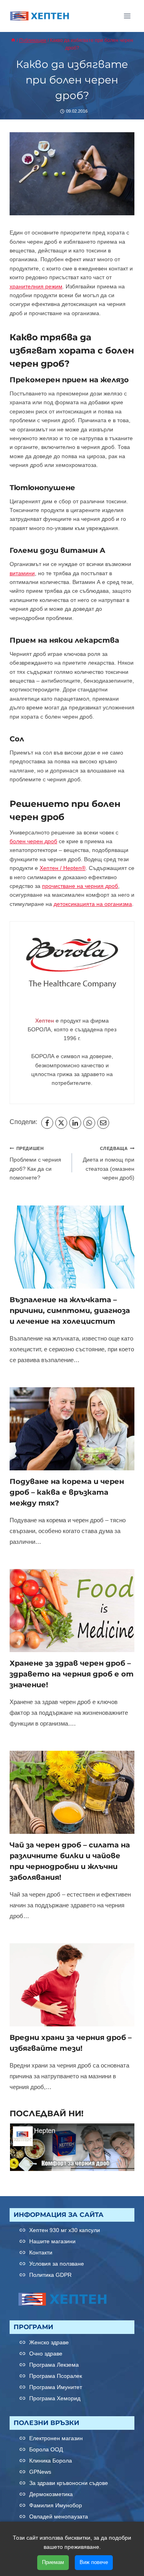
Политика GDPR (50, 2275)
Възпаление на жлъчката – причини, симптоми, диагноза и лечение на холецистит (70, 1311)
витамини (22, 573)
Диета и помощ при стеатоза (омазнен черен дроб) (109, 1163)
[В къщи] (13, 40)
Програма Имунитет (56, 2387)
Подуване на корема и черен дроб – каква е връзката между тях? (67, 1492)
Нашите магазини (52, 2241)
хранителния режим (36, 286)
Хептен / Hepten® (63, 868)
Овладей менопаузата (59, 2516)
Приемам (53, 2562)
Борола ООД (46, 2449)
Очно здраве (46, 2354)
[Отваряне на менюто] (127, 16)
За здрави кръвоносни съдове (69, 2483)
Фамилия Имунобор (56, 2505)
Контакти (41, 2252)
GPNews (40, 2472)
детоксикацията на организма (93, 904)
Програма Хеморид (55, 2398)
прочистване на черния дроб (80, 886)
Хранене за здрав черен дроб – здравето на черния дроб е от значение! (72, 1674)
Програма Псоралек (56, 2376)
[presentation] (72, 1247)
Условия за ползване (57, 2264)
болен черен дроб (33, 841)
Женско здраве (49, 2342)
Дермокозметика (51, 2494)
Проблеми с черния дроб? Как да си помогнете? (35, 1163)
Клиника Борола (51, 2461)
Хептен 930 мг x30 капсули (65, 2230)
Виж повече (94, 2562)
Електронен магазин (56, 2438)
